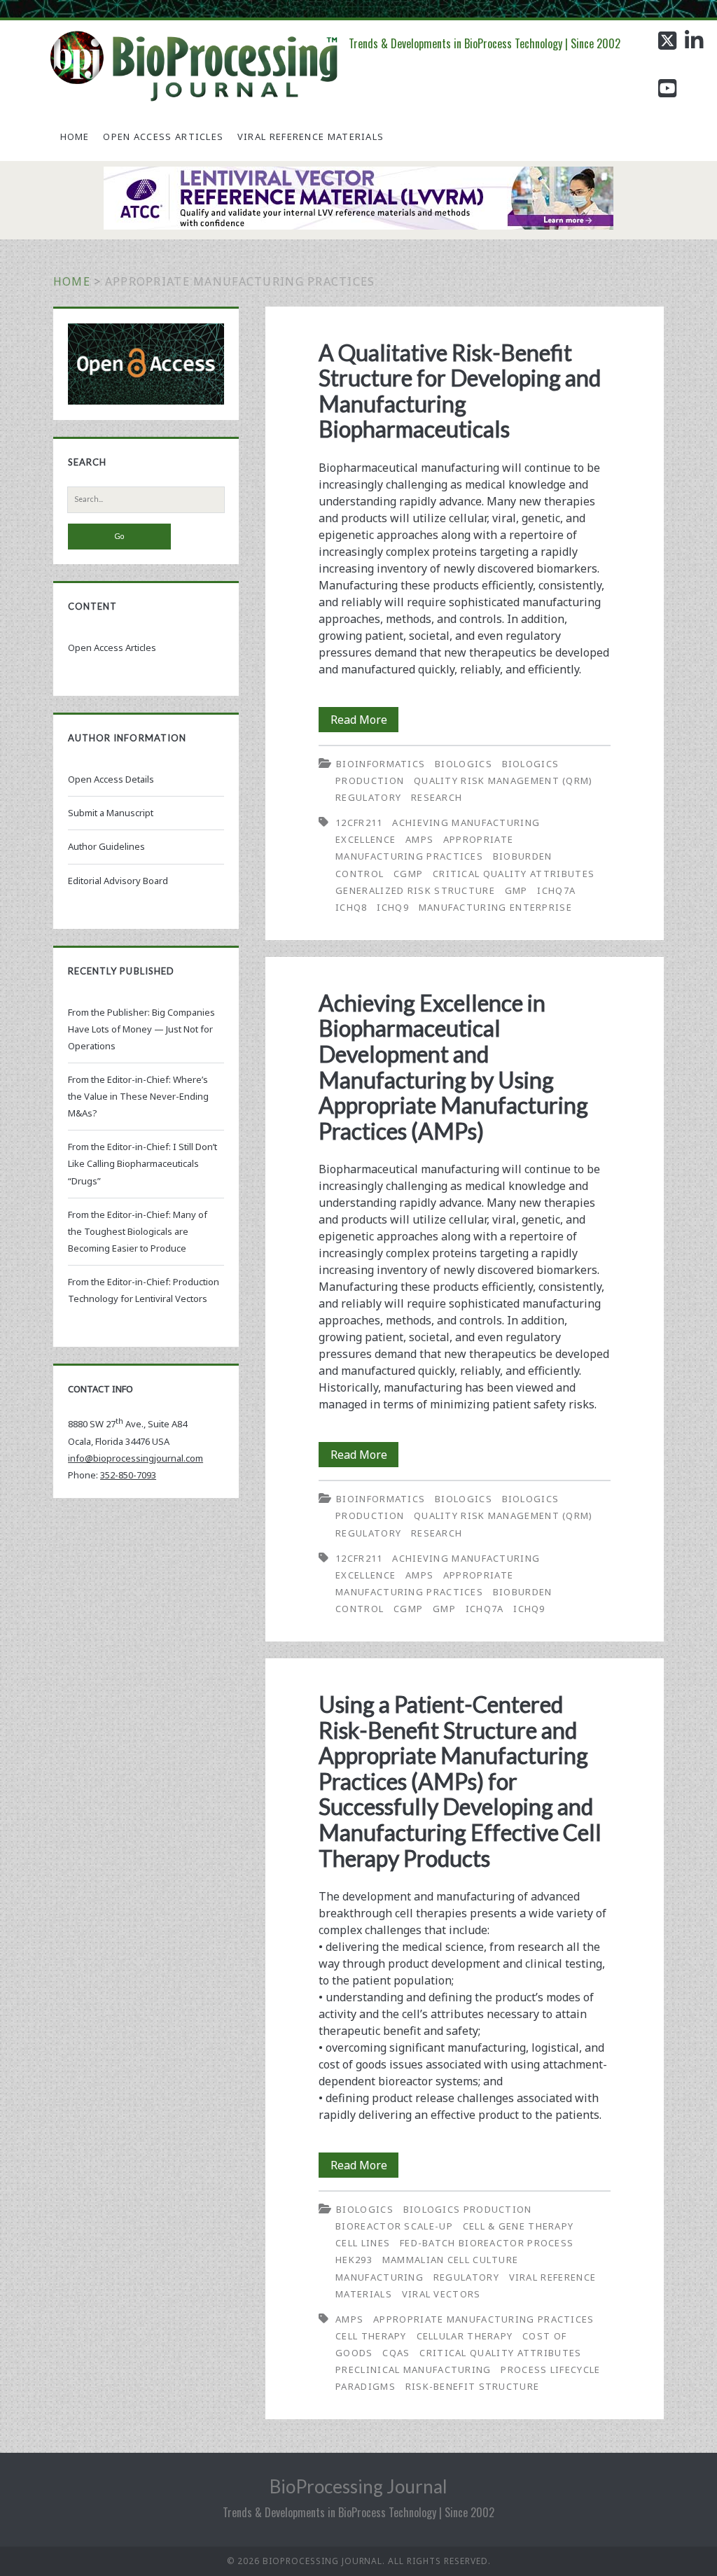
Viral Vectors (441, 2294)
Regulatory (368, 797)
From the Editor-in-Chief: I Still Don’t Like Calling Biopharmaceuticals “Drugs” (142, 1163)
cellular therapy (465, 2336)
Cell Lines (363, 2243)
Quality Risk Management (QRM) (503, 780)
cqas (396, 2353)
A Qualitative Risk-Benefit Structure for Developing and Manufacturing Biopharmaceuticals (460, 391)
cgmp (408, 874)
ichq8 (351, 907)
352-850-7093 (128, 1475)
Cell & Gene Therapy (518, 2226)
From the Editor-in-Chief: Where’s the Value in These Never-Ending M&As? (138, 1096)
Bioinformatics (381, 764)
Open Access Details (111, 779)
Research (437, 797)
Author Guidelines (106, 846)
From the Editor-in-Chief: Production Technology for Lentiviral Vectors (144, 1290)
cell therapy (371, 2336)
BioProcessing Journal (358, 2486)
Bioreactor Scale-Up (394, 2226)
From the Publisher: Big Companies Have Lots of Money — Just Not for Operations (141, 1029)
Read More (364, 722)
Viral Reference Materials (311, 136)
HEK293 (354, 2260)
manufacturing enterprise (495, 907)
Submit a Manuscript (111, 813)
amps (419, 839)
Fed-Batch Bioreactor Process (487, 2243)
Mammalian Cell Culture (451, 2260)
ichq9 (393, 907)
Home (75, 136)
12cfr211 (359, 822)
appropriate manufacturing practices (484, 2319)
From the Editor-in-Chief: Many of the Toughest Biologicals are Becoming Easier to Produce (138, 1231)
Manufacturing (380, 2277)
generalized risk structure (415, 890)
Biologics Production (468, 2209)
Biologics (464, 764)
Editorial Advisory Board (118, 881)
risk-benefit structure (473, 2386)
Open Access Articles (163, 136)
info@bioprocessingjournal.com (135, 1458)
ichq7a (556, 890)
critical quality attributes (514, 874)
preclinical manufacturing (413, 2369)
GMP (516, 890)
